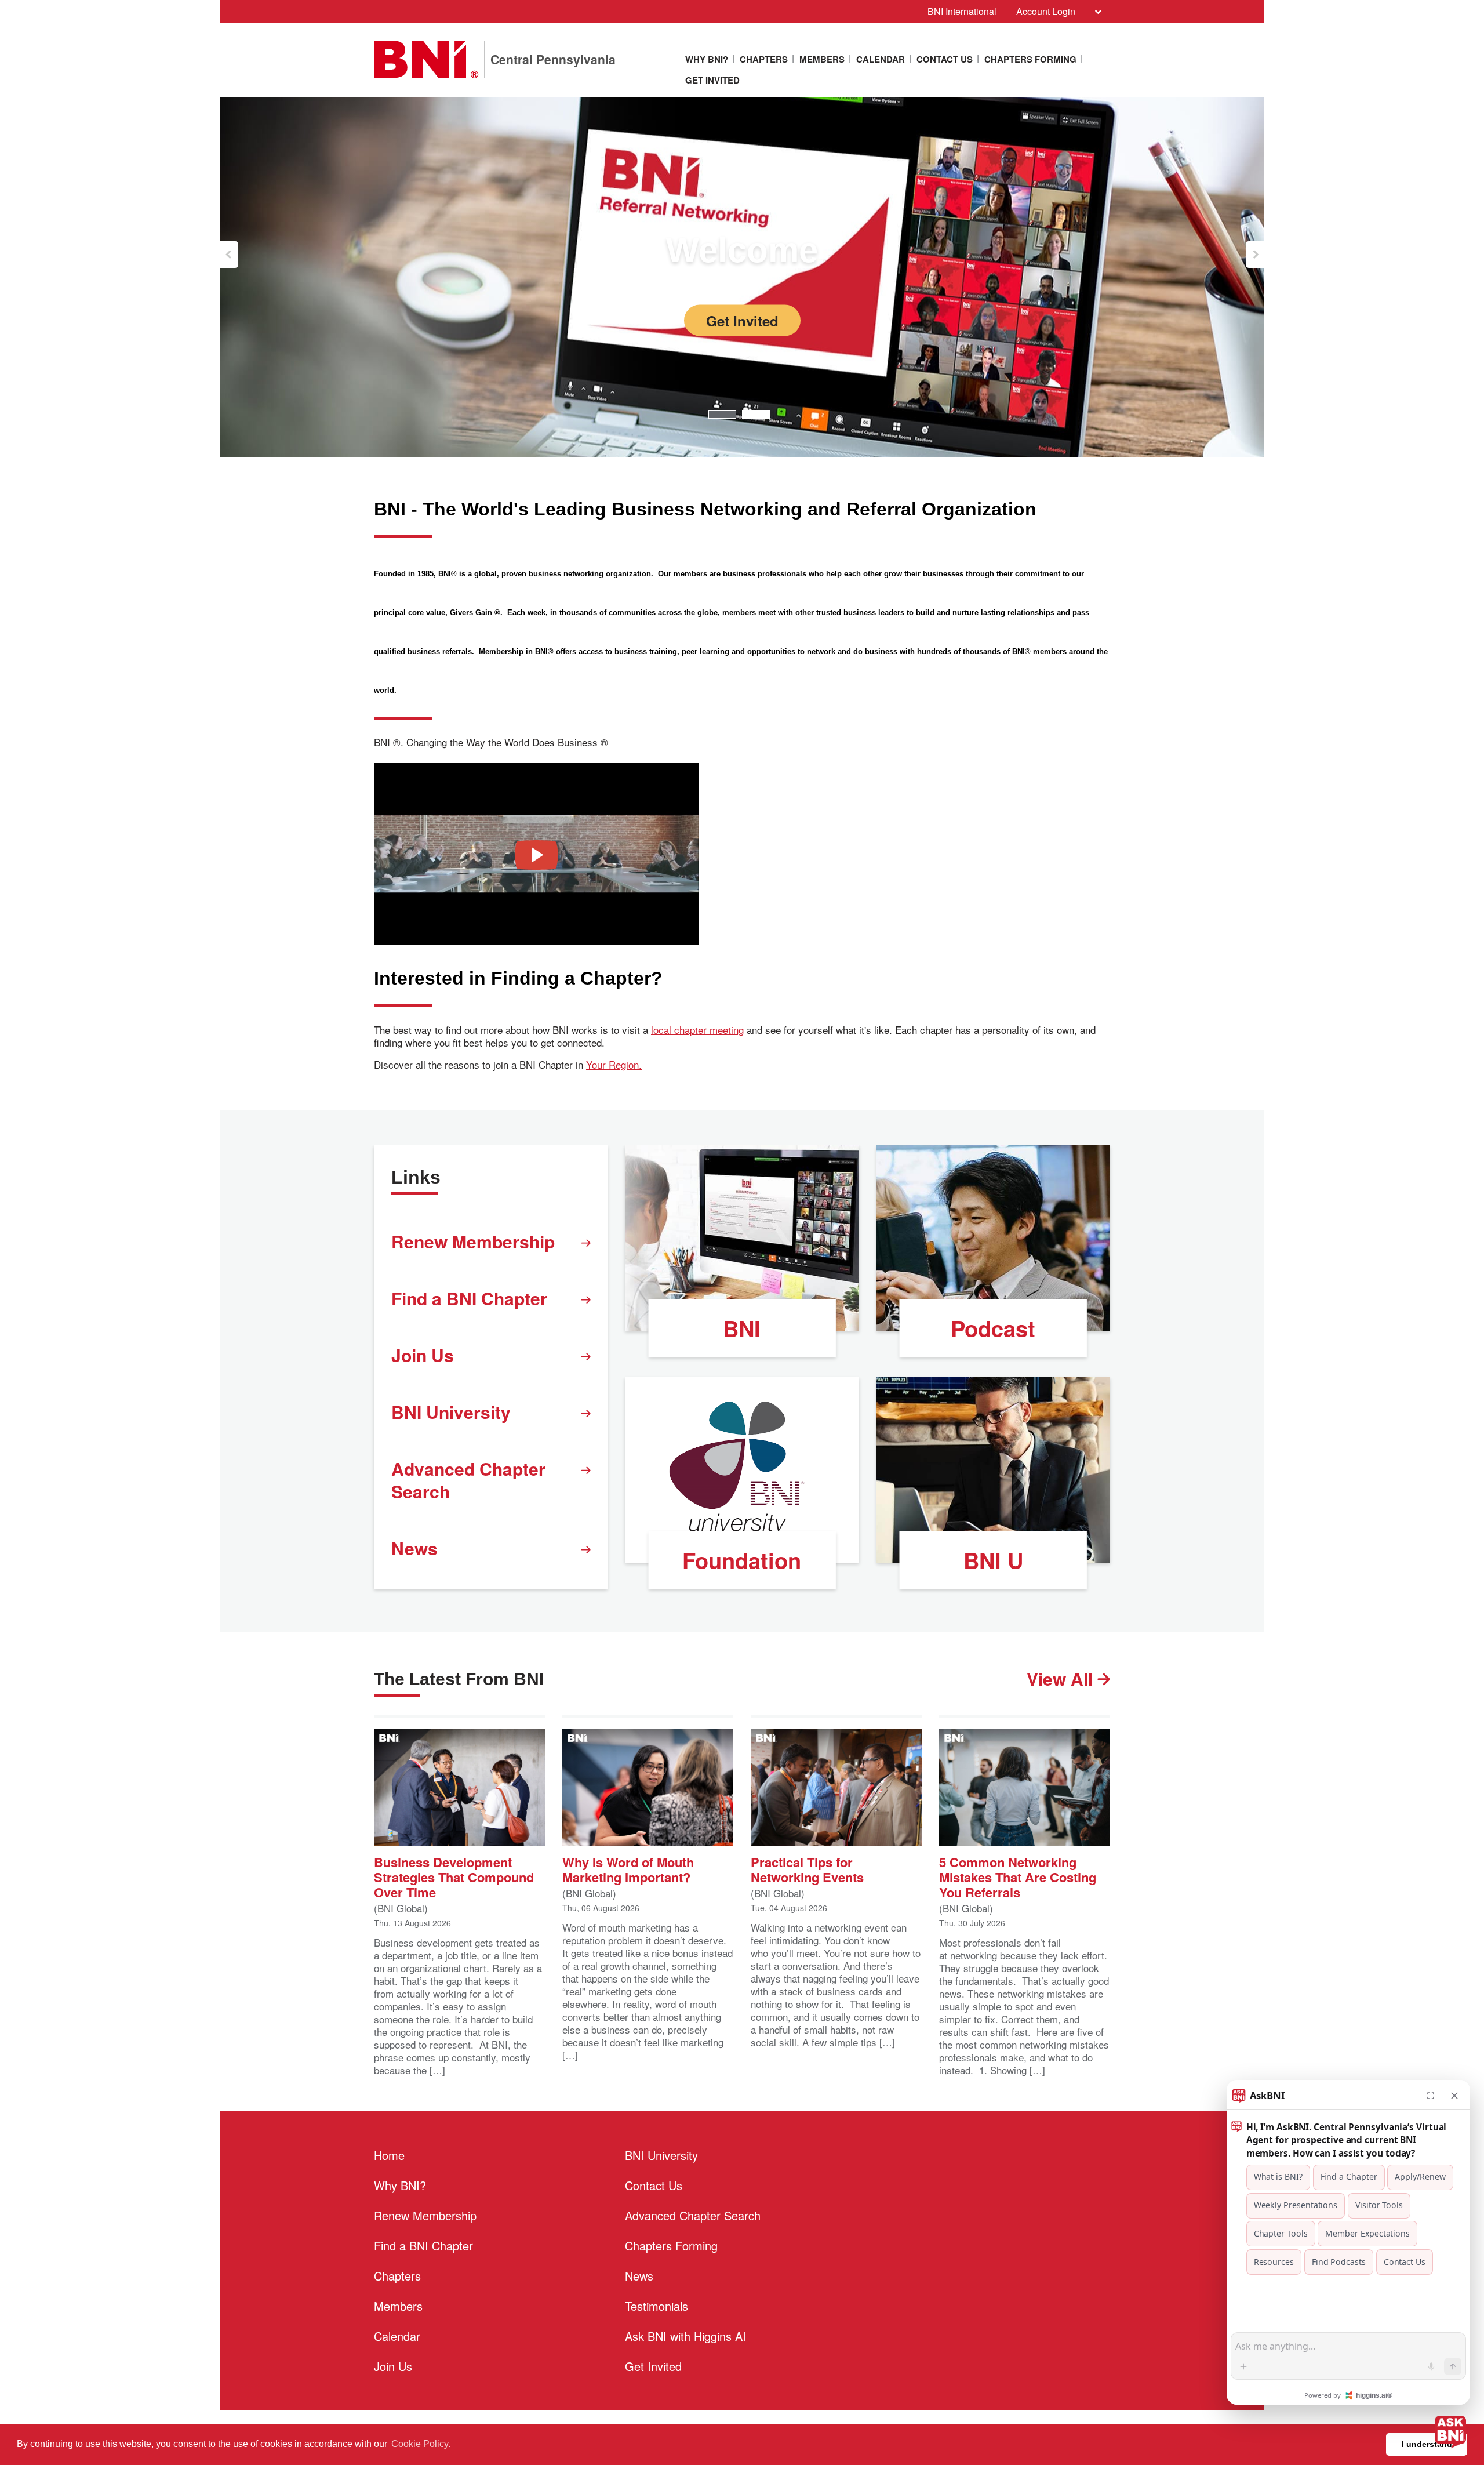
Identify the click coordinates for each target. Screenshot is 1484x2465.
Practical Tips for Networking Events (807, 1869)
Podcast (993, 1328)
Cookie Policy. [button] (421, 2444)
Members (822, 59)
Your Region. (614, 1065)
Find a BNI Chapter (469, 1298)
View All (1062, 1678)
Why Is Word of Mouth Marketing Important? (628, 1869)
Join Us (423, 1355)
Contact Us (945, 59)
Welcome (742, 250)
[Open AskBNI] (1450, 2431)
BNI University (451, 1412)
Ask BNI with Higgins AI (685, 2336)
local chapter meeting (697, 1030)
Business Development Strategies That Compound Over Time (454, 1876)
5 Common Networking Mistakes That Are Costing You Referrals (1018, 1876)
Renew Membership (473, 1241)
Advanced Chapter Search (468, 1480)
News (414, 1548)
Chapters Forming (1030, 59)
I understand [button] (1427, 2444)
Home (389, 2155)
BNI (742, 1328)
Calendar (881, 59)
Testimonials (656, 2306)
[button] (229, 255)
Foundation (742, 1560)
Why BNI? (707, 59)
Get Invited (712, 80)
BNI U (993, 1560)
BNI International (962, 11)
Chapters (764, 59)
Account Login (1046, 11)
